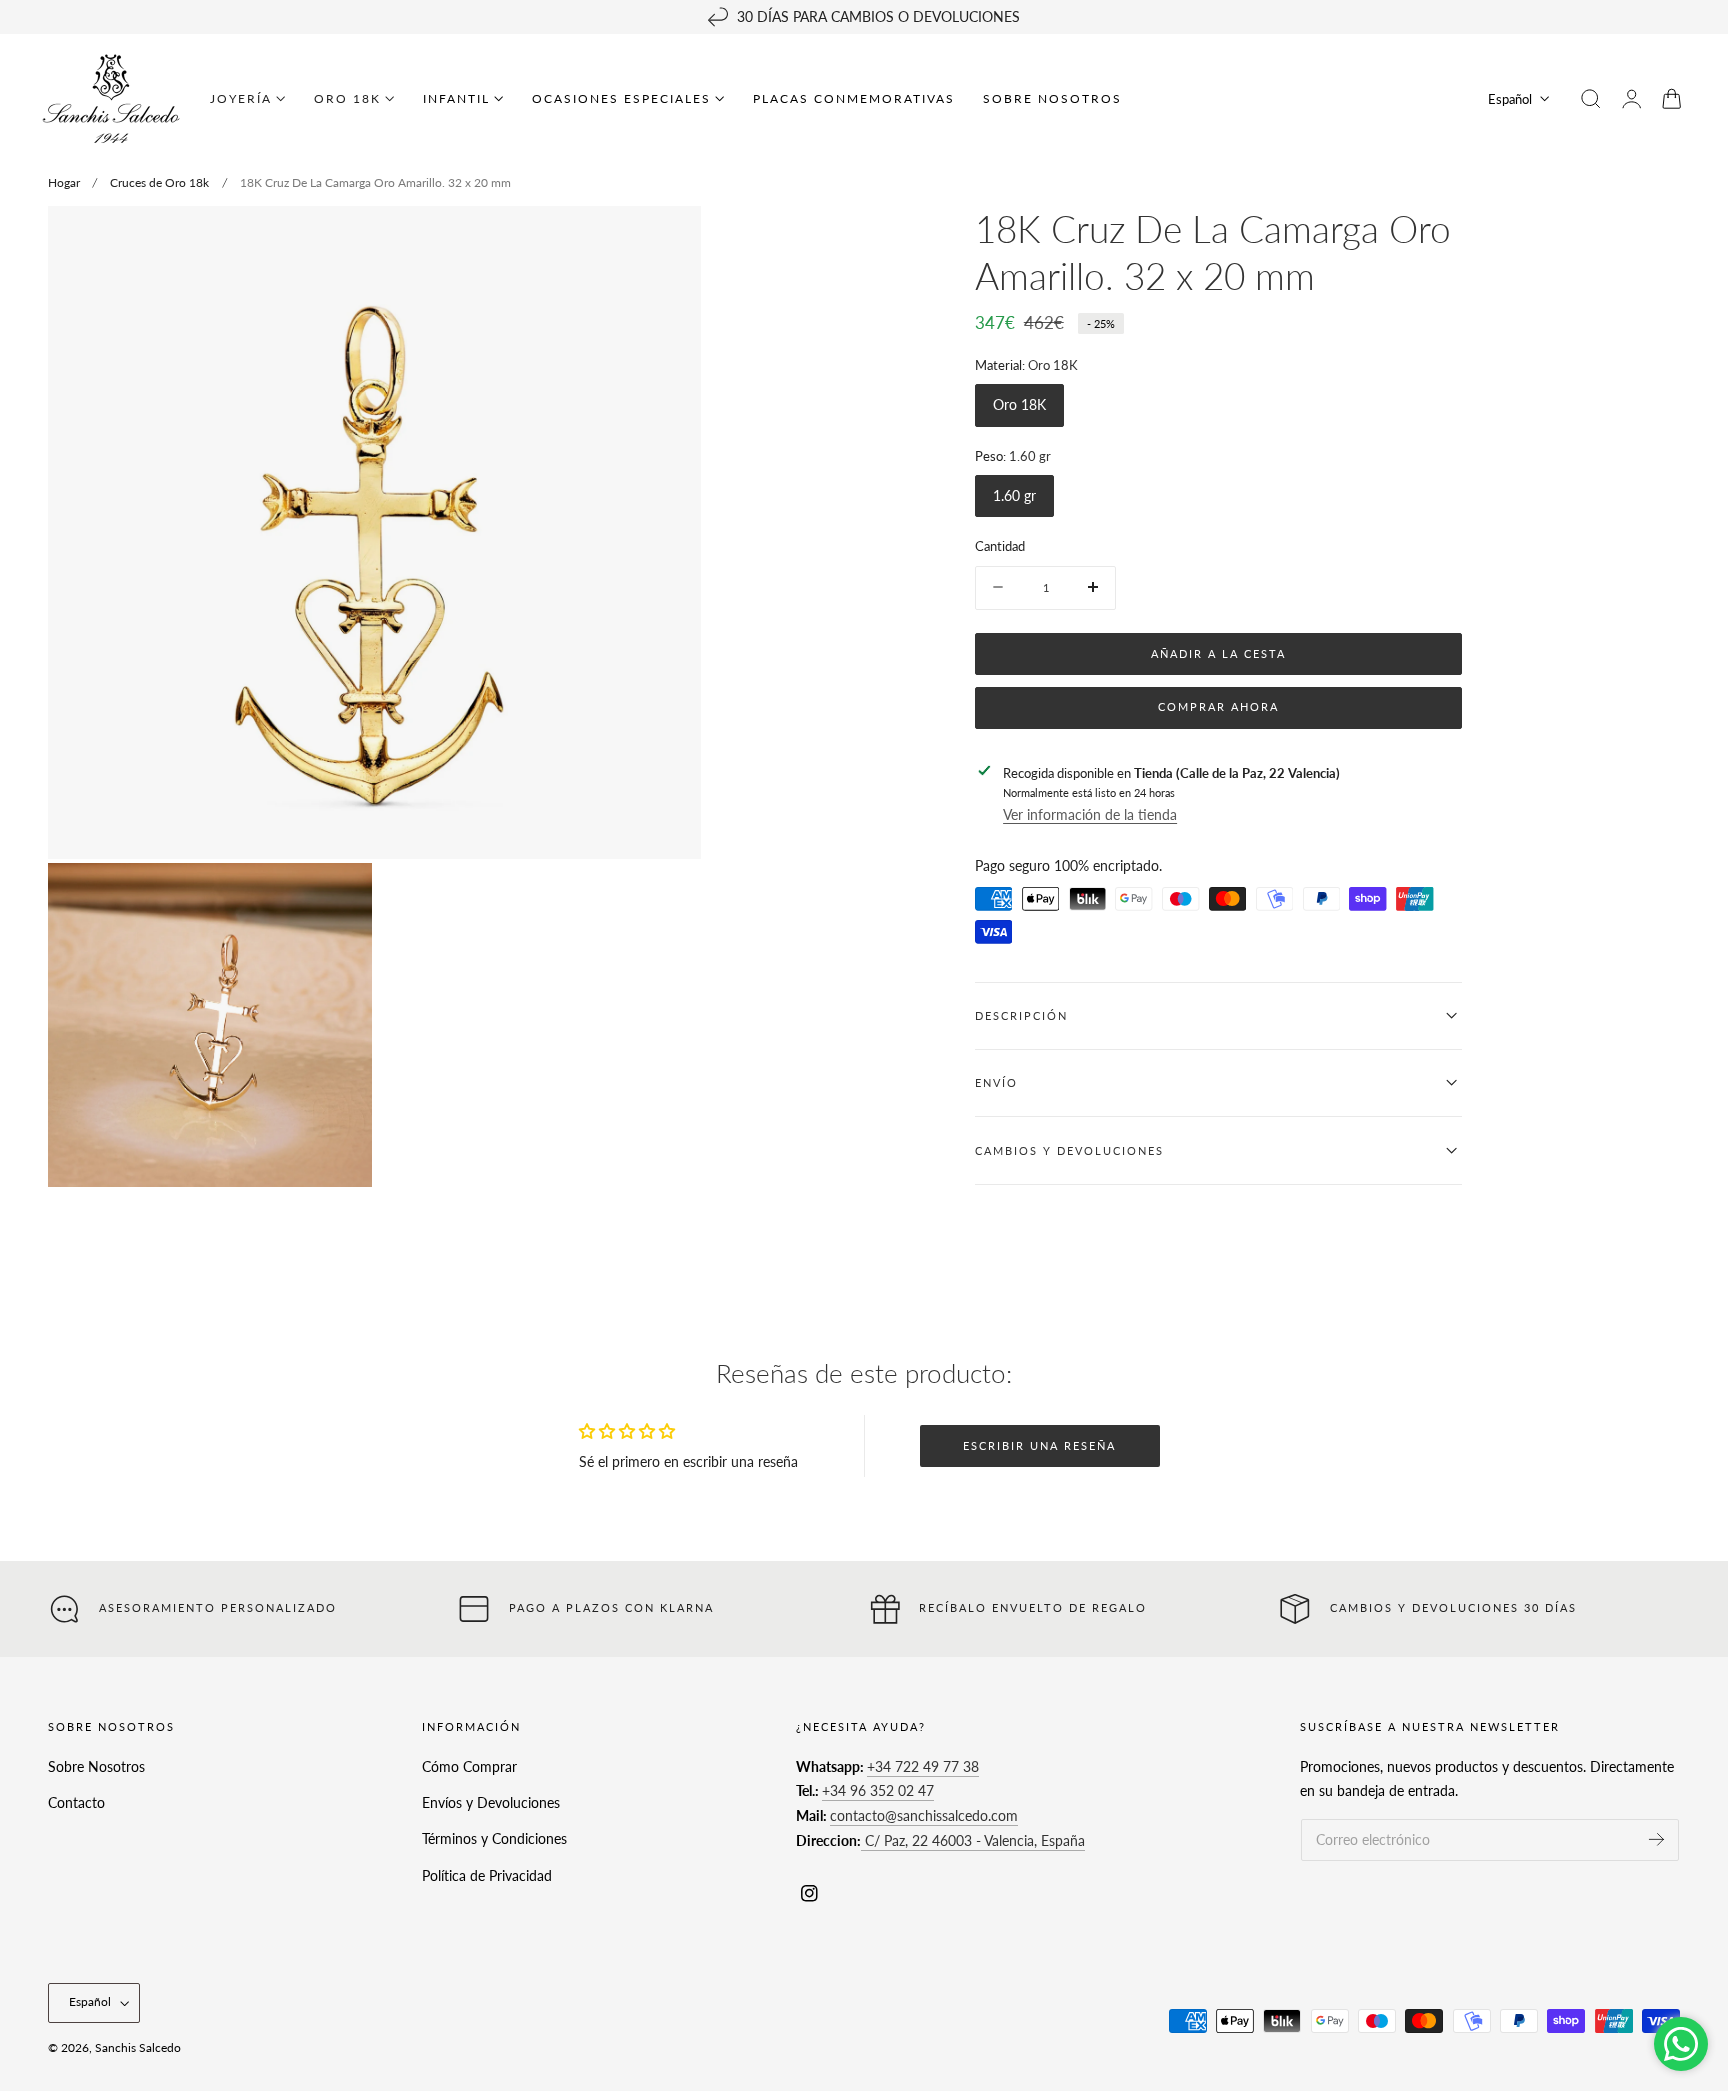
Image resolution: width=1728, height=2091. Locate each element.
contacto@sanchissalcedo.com (924, 1816)
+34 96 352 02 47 (878, 1791)
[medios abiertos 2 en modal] (337, 898)
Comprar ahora (1218, 706)
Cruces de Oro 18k (159, 182)
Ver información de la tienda (1090, 813)
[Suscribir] (1656, 1839)
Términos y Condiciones (494, 1839)
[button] (1591, 99)
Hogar (64, 182)
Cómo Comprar (469, 1766)
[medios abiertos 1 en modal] (666, 241)
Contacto (76, 1803)
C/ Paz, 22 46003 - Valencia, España (973, 1840)
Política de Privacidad (487, 1875)
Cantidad (1000, 546)
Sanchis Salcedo (138, 2047)
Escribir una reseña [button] (1039, 1445)
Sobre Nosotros (96, 1766)
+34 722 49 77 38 (923, 1766)
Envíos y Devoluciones (491, 1803)
